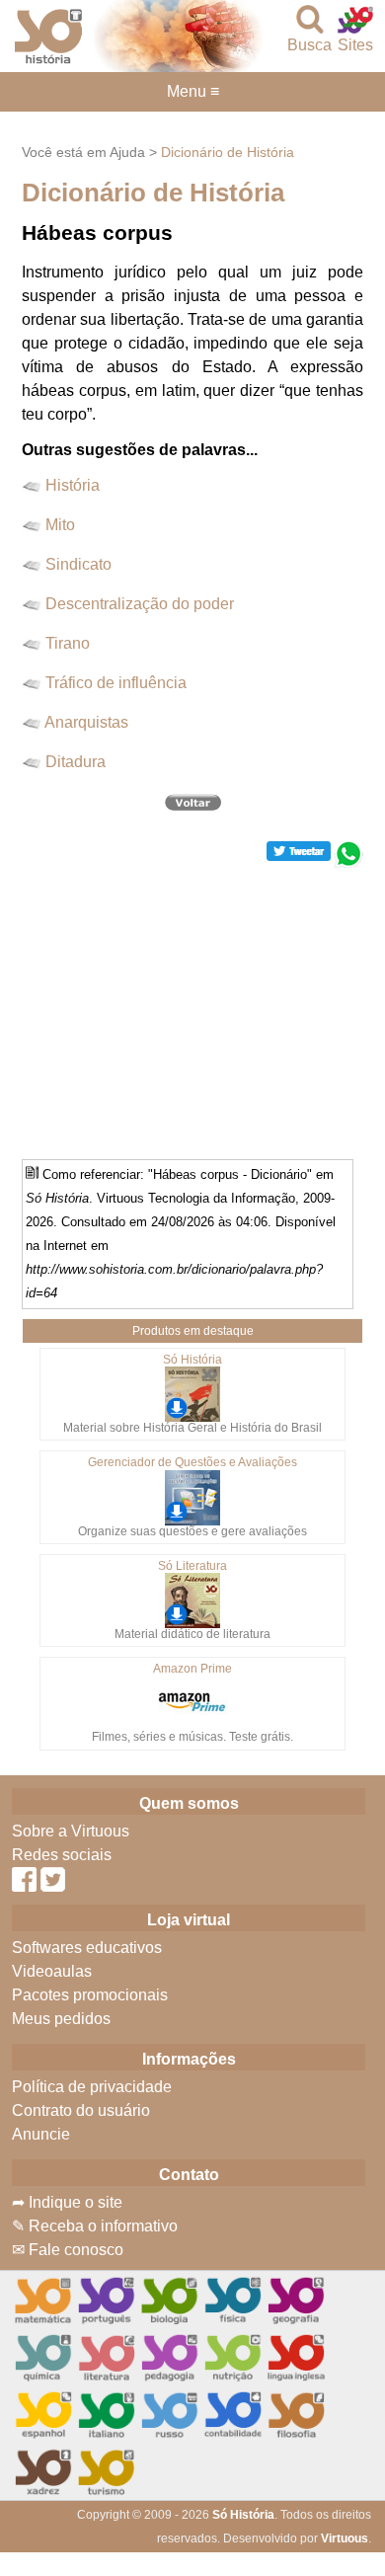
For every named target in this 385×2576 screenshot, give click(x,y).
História (73, 485)
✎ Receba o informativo (95, 2226)
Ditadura (76, 762)
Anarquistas (86, 722)
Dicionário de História (228, 152)
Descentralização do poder (140, 604)
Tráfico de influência (116, 683)
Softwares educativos (87, 1948)
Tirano (68, 643)
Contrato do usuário (81, 2110)
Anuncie (41, 2134)
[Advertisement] (192, 1006)
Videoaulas (52, 1971)
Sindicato (78, 564)
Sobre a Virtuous (71, 1831)
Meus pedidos (61, 2019)
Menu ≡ (192, 92)
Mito (60, 525)
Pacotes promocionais (90, 1995)
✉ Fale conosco (68, 2250)
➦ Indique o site (67, 2202)
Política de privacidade (92, 2087)
